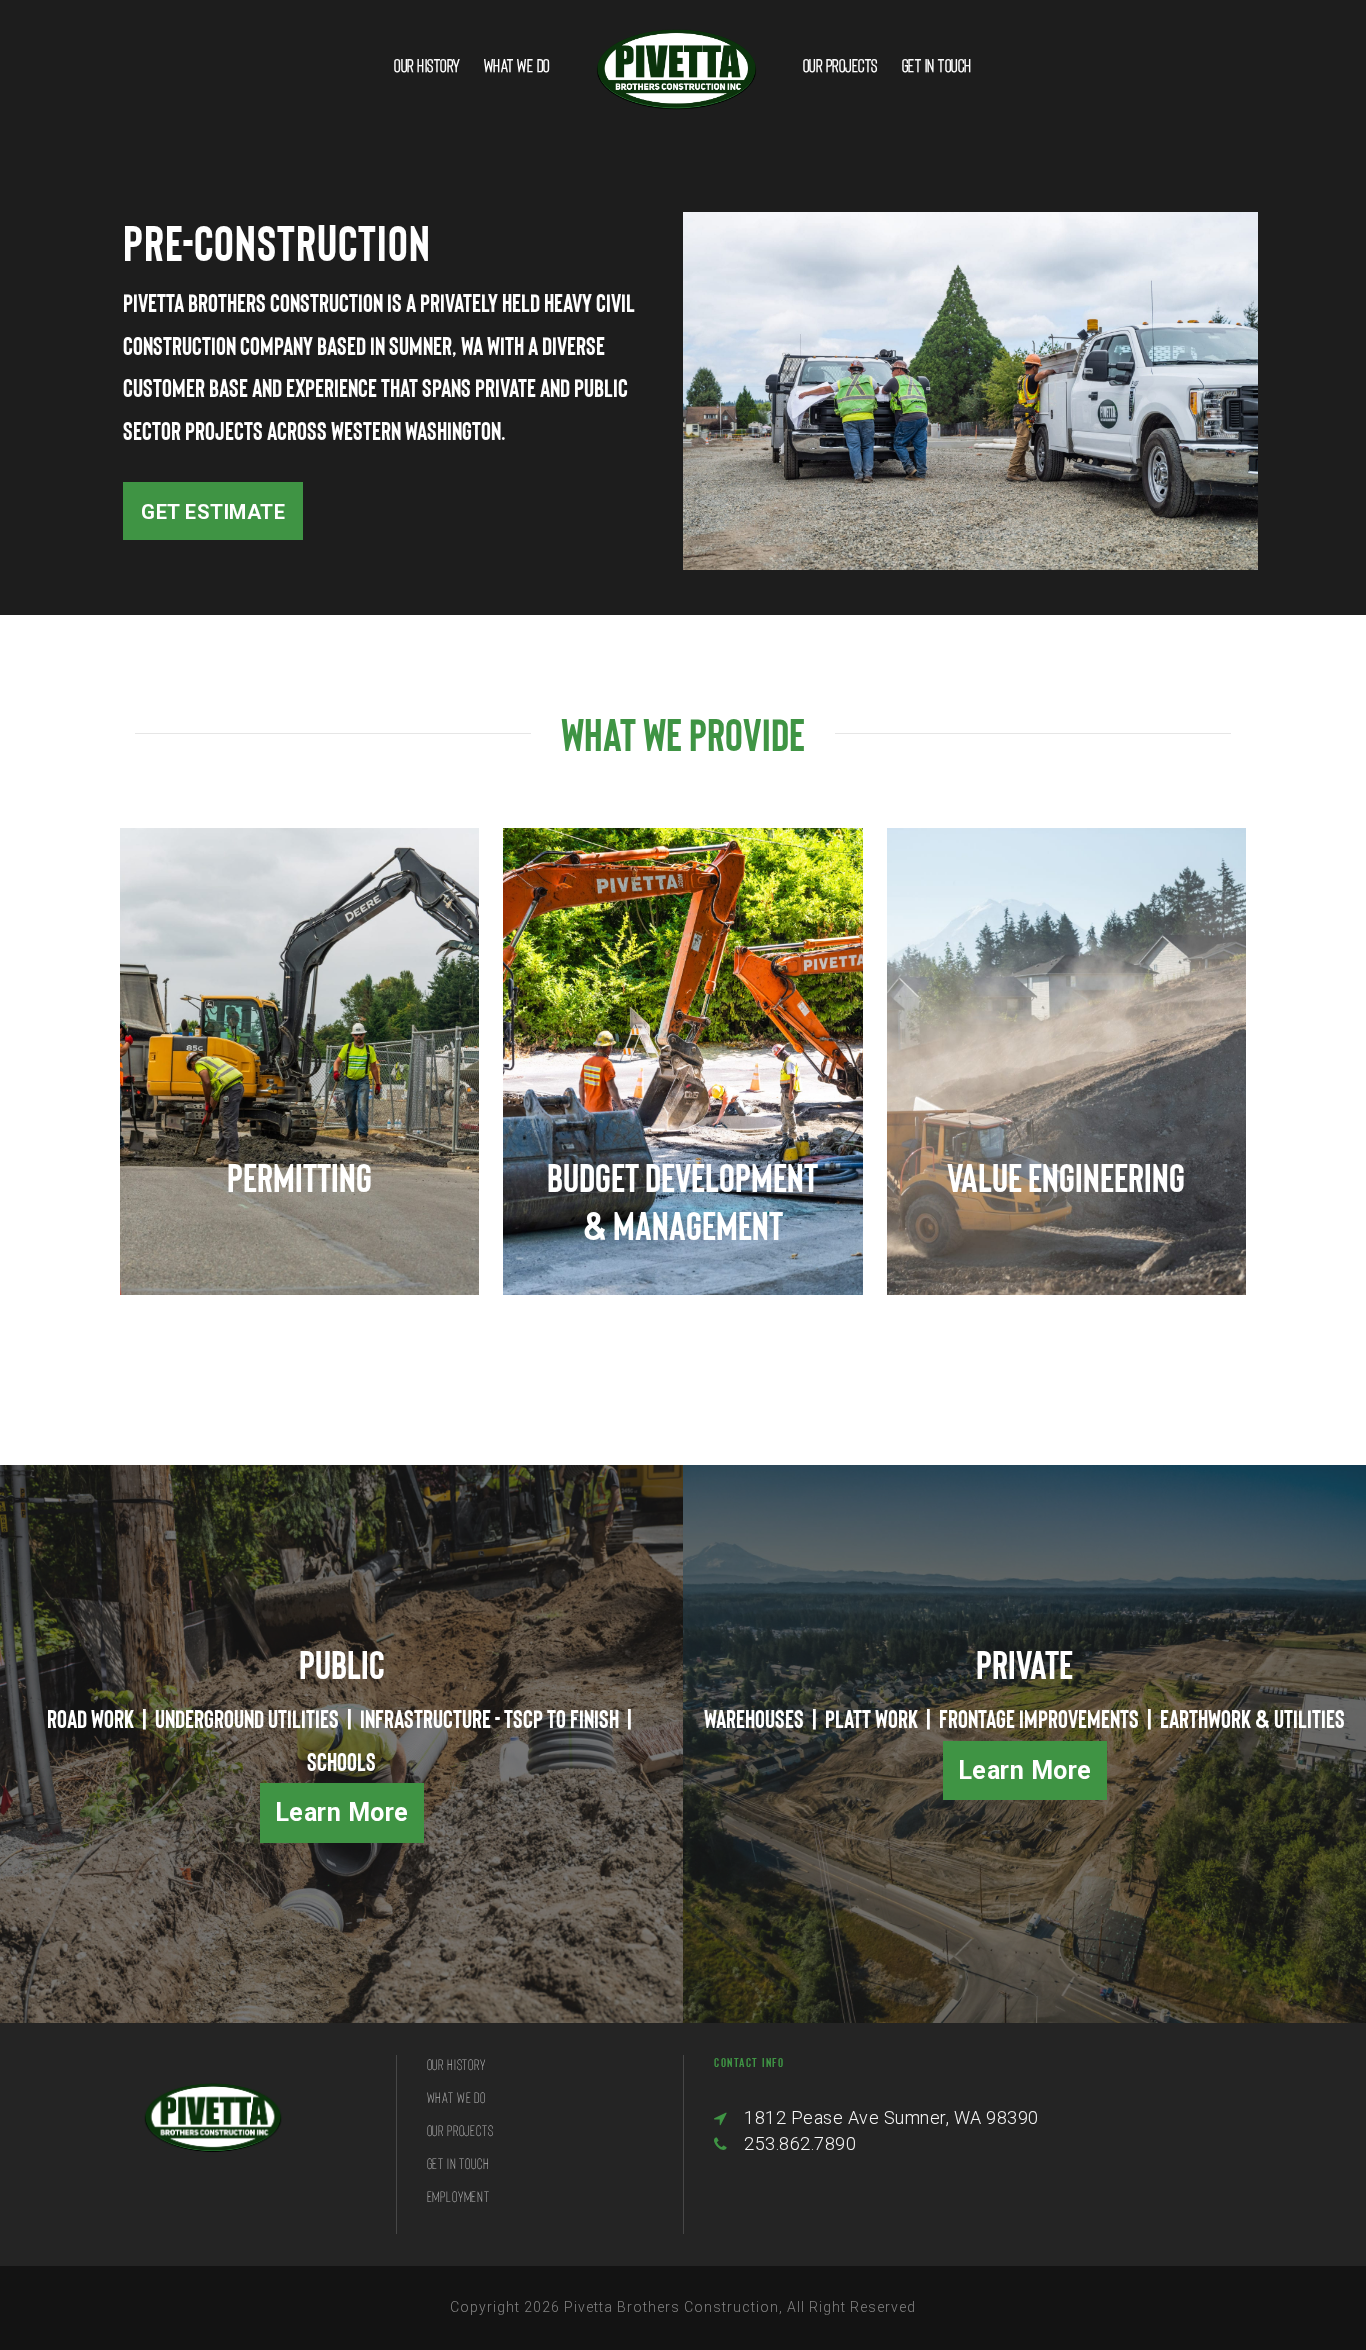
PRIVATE (1024, 1663)
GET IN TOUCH (937, 65)
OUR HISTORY (427, 65)
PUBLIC (342, 1663)
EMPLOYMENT (459, 2196)
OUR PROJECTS (840, 65)
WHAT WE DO (517, 65)
